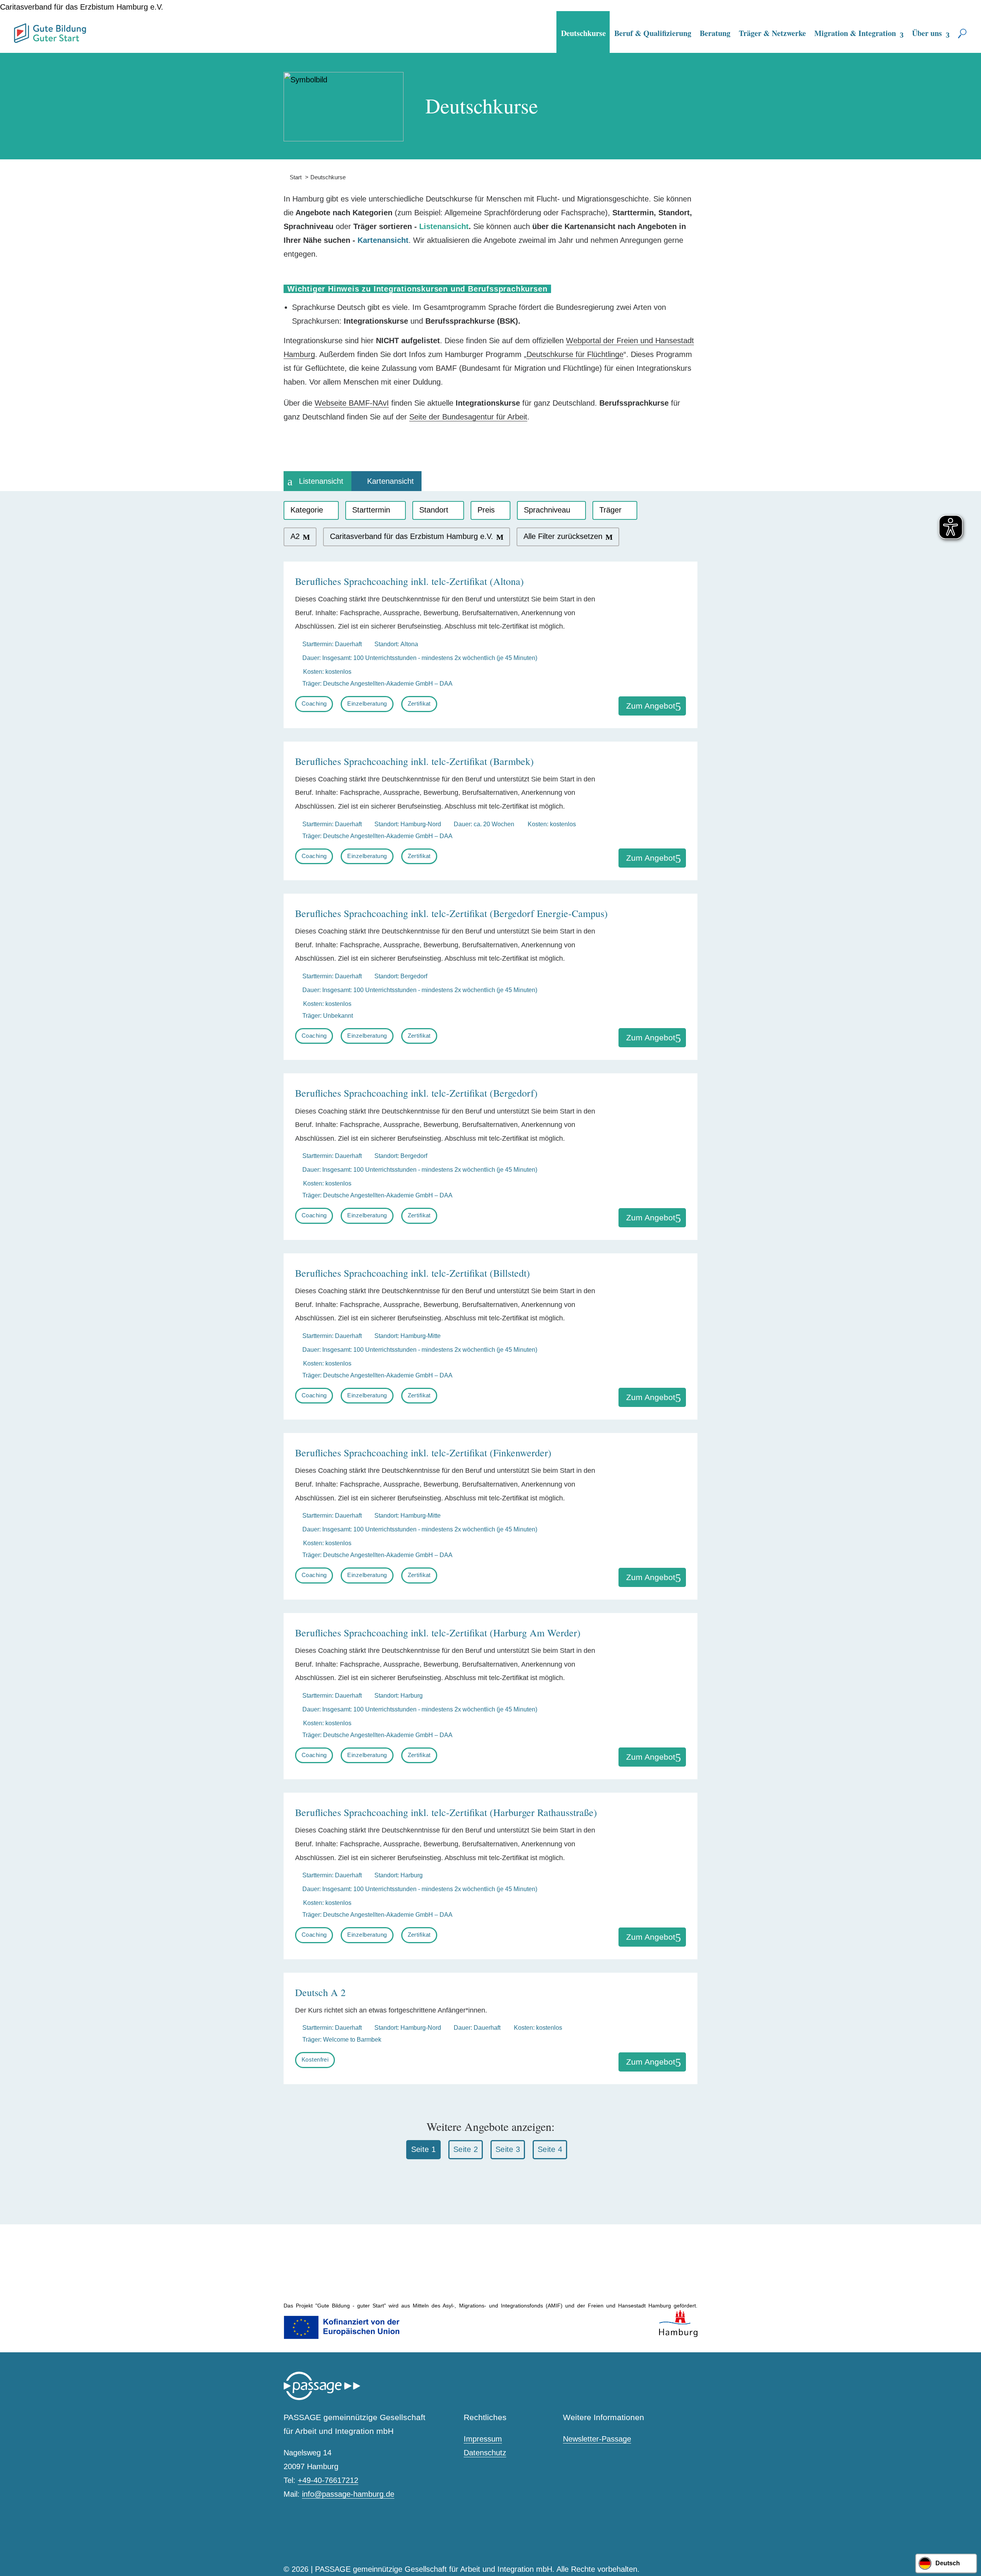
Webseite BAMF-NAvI (352, 403)
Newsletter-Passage (597, 2439)
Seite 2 (466, 2149)
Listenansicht (321, 481)
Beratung (715, 33)
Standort (434, 510)
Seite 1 (423, 2149)
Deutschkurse (583, 33)
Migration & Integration (855, 33)
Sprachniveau (547, 510)
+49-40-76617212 (328, 2480)
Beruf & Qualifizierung (653, 33)
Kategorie (307, 510)
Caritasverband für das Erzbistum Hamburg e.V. (412, 536)
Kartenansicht (390, 481)
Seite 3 (508, 2149)
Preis (486, 510)
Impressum (483, 2439)
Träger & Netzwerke (772, 33)
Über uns (927, 33)
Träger (610, 510)
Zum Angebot (651, 706)
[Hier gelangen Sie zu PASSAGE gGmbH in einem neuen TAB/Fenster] (322, 2398)
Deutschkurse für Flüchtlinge (575, 354)
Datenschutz (485, 2453)
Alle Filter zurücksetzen (563, 536)
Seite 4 (550, 2149)
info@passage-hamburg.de (348, 2494)
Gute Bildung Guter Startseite (17, 30)
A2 (295, 536)
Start (293, 177)
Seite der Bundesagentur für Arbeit (468, 417)
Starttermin (371, 510)
